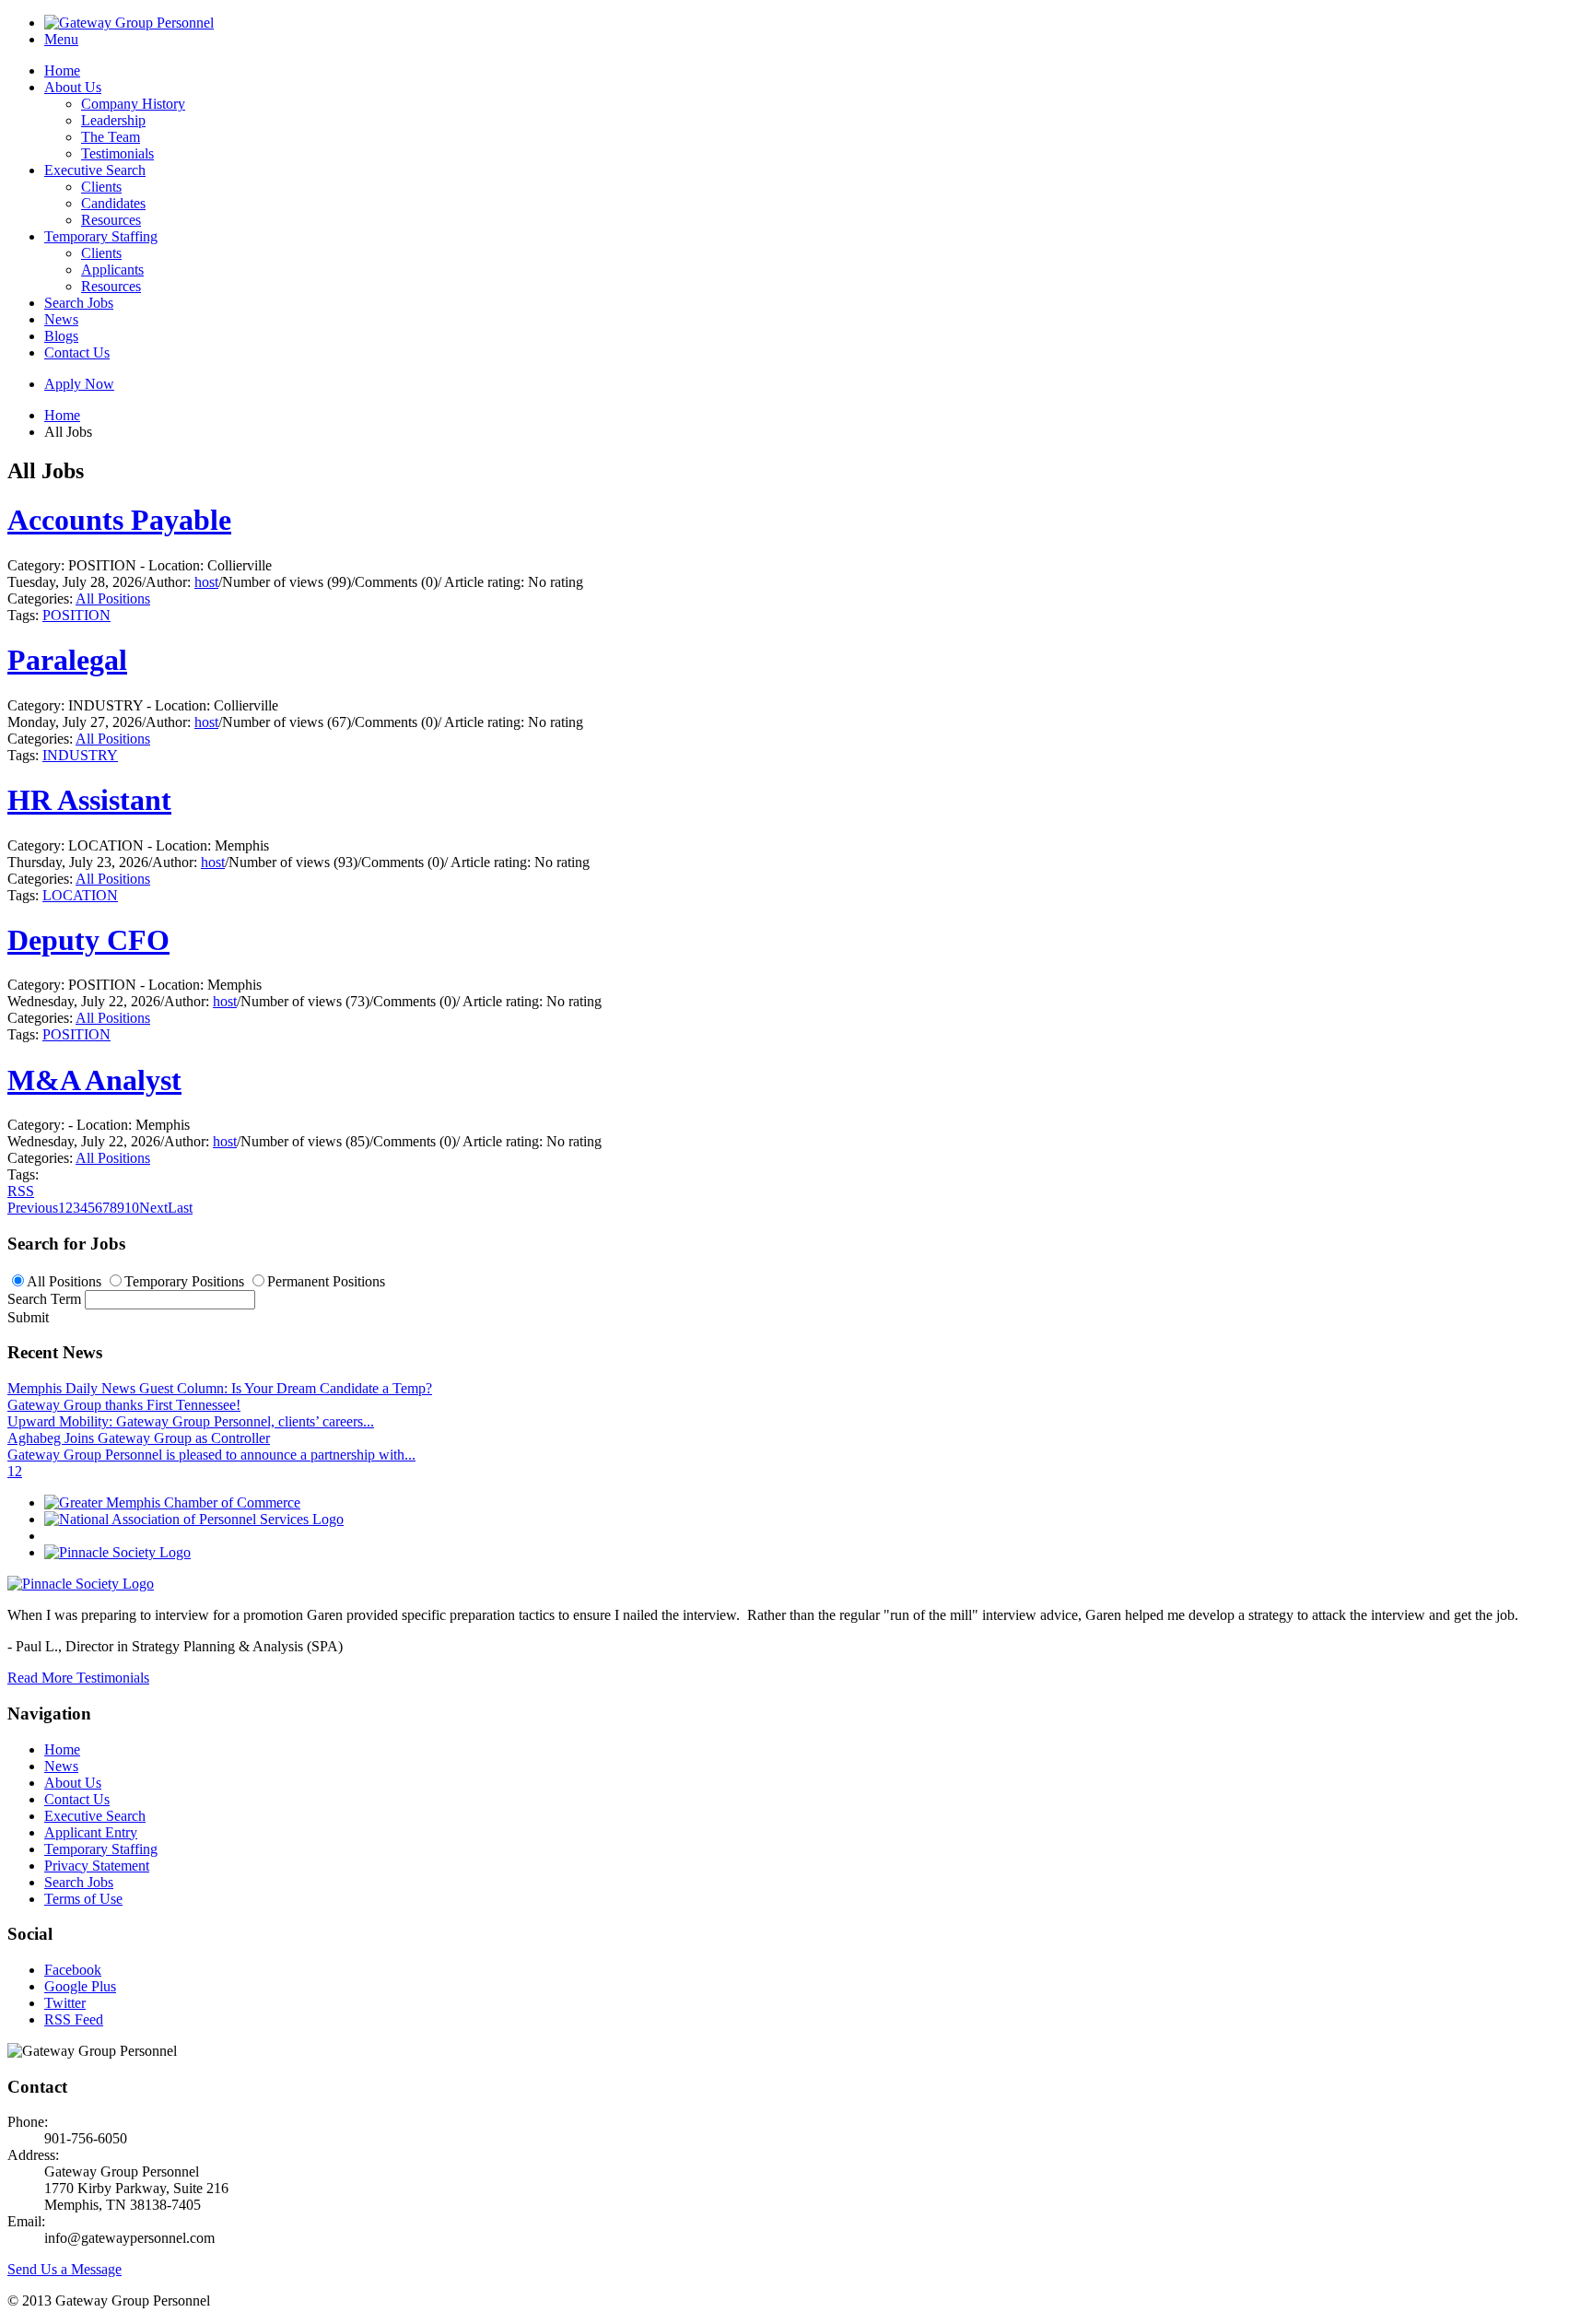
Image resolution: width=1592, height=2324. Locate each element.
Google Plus (80, 1986)
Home (62, 70)
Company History (133, 104)
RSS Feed (74, 2019)
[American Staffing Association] (81, 1584)
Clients (101, 187)
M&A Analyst (94, 1080)
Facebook (73, 1970)
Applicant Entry (91, 1832)
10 (132, 1208)
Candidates (113, 203)
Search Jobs (79, 303)
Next (153, 1208)
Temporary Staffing (101, 236)
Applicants (112, 270)
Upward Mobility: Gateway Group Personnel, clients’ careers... (191, 1421)
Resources (111, 220)
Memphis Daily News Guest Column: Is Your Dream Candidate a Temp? (220, 1388)
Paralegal (67, 660)
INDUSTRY (80, 755)
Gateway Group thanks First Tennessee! (124, 1405)
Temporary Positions (184, 1281)
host (206, 582)
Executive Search (95, 170)
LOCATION (80, 895)
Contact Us (77, 352)
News (61, 319)
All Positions (113, 599)
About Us (73, 87)
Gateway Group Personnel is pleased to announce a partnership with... (211, 1455)
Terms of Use (83, 1899)
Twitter (65, 2003)
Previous (33, 1208)
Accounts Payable (119, 520)
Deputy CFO (88, 940)
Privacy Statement (97, 1866)
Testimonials (117, 153)
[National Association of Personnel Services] (194, 1519)
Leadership (113, 120)
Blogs (61, 336)
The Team (111, 137)
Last (180, 1208)
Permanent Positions (326, 1281)
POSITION (76, 615)
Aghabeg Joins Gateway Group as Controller (139, 1438)
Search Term (44, 1299)
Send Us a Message (64, 2269)
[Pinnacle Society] (117, 1552)
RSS (21, 1191)
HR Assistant (89, 800)
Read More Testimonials (78, 1678)
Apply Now (79, 384)
